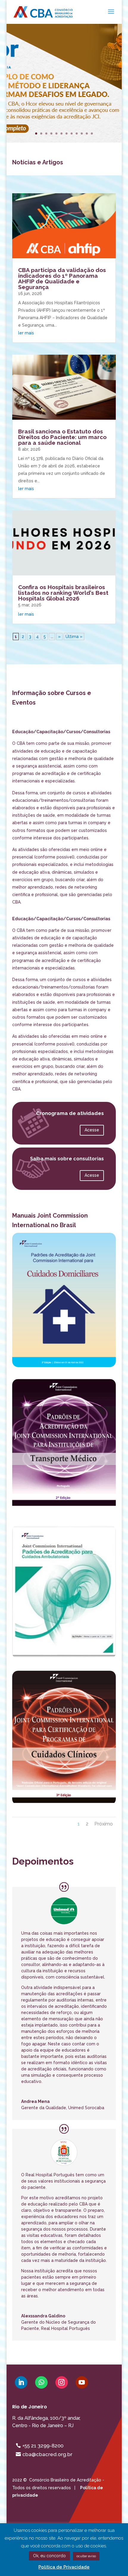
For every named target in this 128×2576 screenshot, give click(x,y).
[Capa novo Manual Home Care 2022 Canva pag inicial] (64, 1366)
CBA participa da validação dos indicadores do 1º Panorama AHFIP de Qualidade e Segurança (62, 278)
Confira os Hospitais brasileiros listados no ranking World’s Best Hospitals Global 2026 (63, 593)
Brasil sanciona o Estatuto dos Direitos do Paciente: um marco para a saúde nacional (62, 437)
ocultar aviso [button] (86, 2556)
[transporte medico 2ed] (64, 1511)
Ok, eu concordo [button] (49, 2556)
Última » (74, 637)
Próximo (104, 1824)
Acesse (92, 1130)
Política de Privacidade (64, 2567)
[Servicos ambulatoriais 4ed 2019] (64, 1657)
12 (92, 133)
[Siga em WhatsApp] (41, 2382)
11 (87, 133)
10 (82, 133)
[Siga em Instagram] (62, 2382)
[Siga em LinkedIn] (21, 2382)
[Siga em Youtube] (82, 2382)
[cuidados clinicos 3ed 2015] (64, 1803)
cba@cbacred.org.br (47, 2454)
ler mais (26, 333)
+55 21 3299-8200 (43, 2446)
